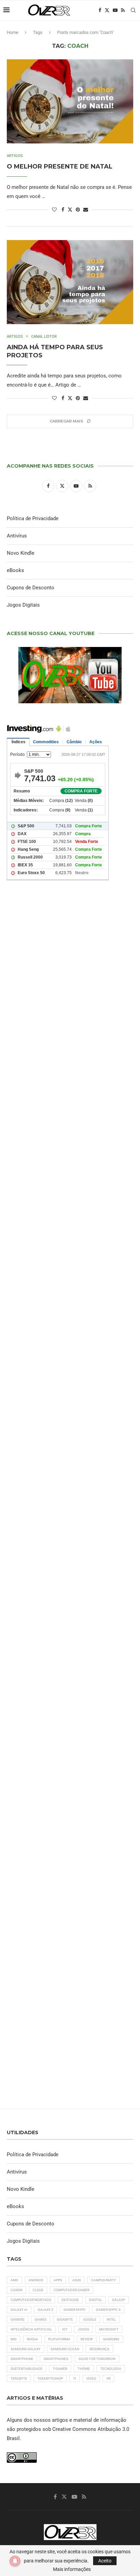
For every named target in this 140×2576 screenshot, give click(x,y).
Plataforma (59, 2339)
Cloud (38, 2290)
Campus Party (103, 2280)
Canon (16, 2290)
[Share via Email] (86, 210)
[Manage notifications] (15, 2561)
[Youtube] (115, 10)
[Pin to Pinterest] (78, 210)
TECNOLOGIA (111, 2369)
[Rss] (123, 10)
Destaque (70, 2300)
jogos (83, 2329)
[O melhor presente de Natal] (70, 101)
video (91, 2378)
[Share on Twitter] (70, 209)
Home (13, 32)
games (41, 2319)
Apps (58, 2280)
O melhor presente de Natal (60, 166)
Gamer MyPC (75, 2310)
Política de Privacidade (33, 518)
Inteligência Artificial (31, 2329)
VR (108, 2378)
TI (75, 2378)
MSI (14, 2339)
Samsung (111, 2339)
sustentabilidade (27, 2369)
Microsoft (109, 2329)
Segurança (99, 2349)
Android (36, 2280)
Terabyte (19, 2378)
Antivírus (17, 536)
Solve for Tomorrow (97, 2359)
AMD (14, 2280)
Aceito (105, 2561)
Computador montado (31, 2300)
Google (90, 2319)
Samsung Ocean (65, 2349)
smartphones (56, 2359)
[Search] (133, 10)
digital (95, 2300)
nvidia (32, 2339)
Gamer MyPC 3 (108, 2310)
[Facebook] (100, 10)
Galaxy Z (46, 2310)
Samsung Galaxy (25, 2349)
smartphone (22, 2359)
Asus (77, 2280)
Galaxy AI (19, 2310)
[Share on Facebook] (63, 210)
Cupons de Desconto (31, 588)
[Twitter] (107, 10)
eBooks (15, 570)
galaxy (119, 2300)
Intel (111, 2319)
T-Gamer (60, 2369)
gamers (17, 2319)
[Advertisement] (70, 1194)
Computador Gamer (72, 2290)
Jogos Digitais (23, 605)
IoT (65, 2329)
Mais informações (72, 2569)
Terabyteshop (50, 2378)
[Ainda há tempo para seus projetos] (70, 282)
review (87, 2339)
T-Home (84, 2369)
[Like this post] (54, 210)
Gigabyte (65, 2319)
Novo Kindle (21, 553)
